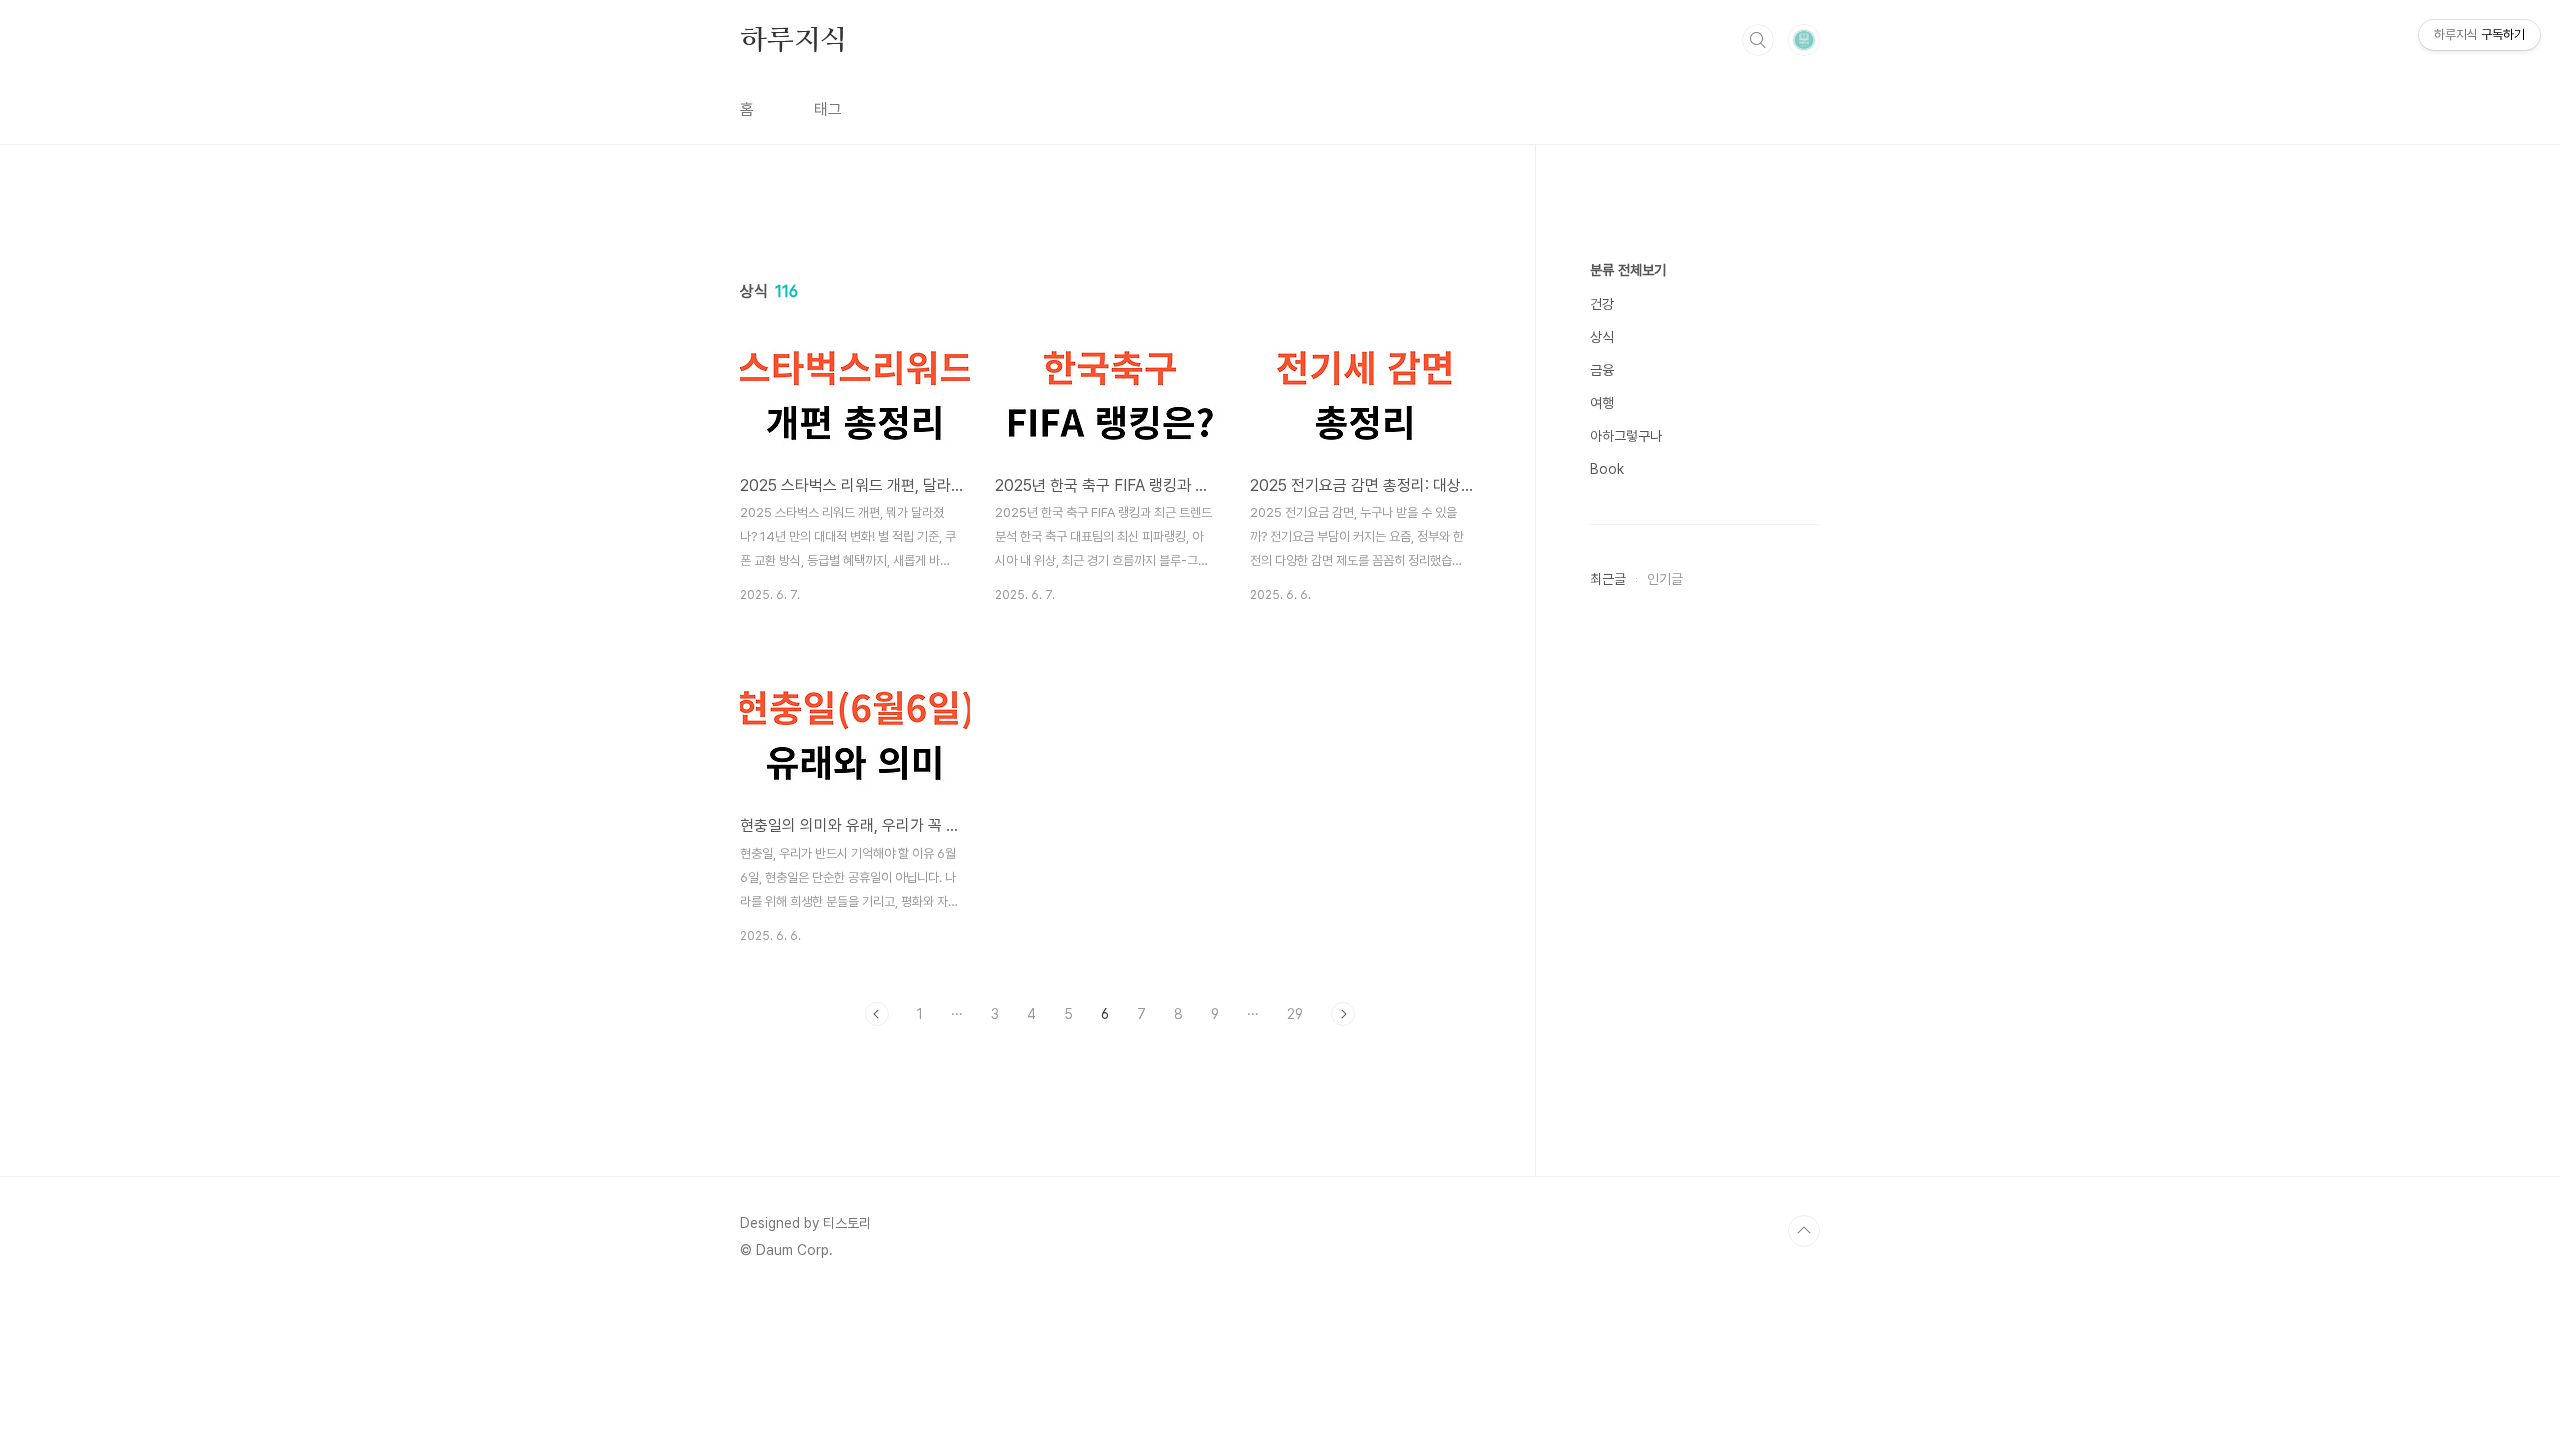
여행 (1602, 403)
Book (1607, 469)
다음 (1343, 1014)
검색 (1758, 40)
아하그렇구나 (1626, 436)
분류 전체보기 (1628, 270)
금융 (1602, 370)
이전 (877, 1014)
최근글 (1608, 579)
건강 (1602, 304)
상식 (1602, 337)
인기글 (1665, 579)
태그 (828, 109)
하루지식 (793, 39)
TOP (1804, 1231)
